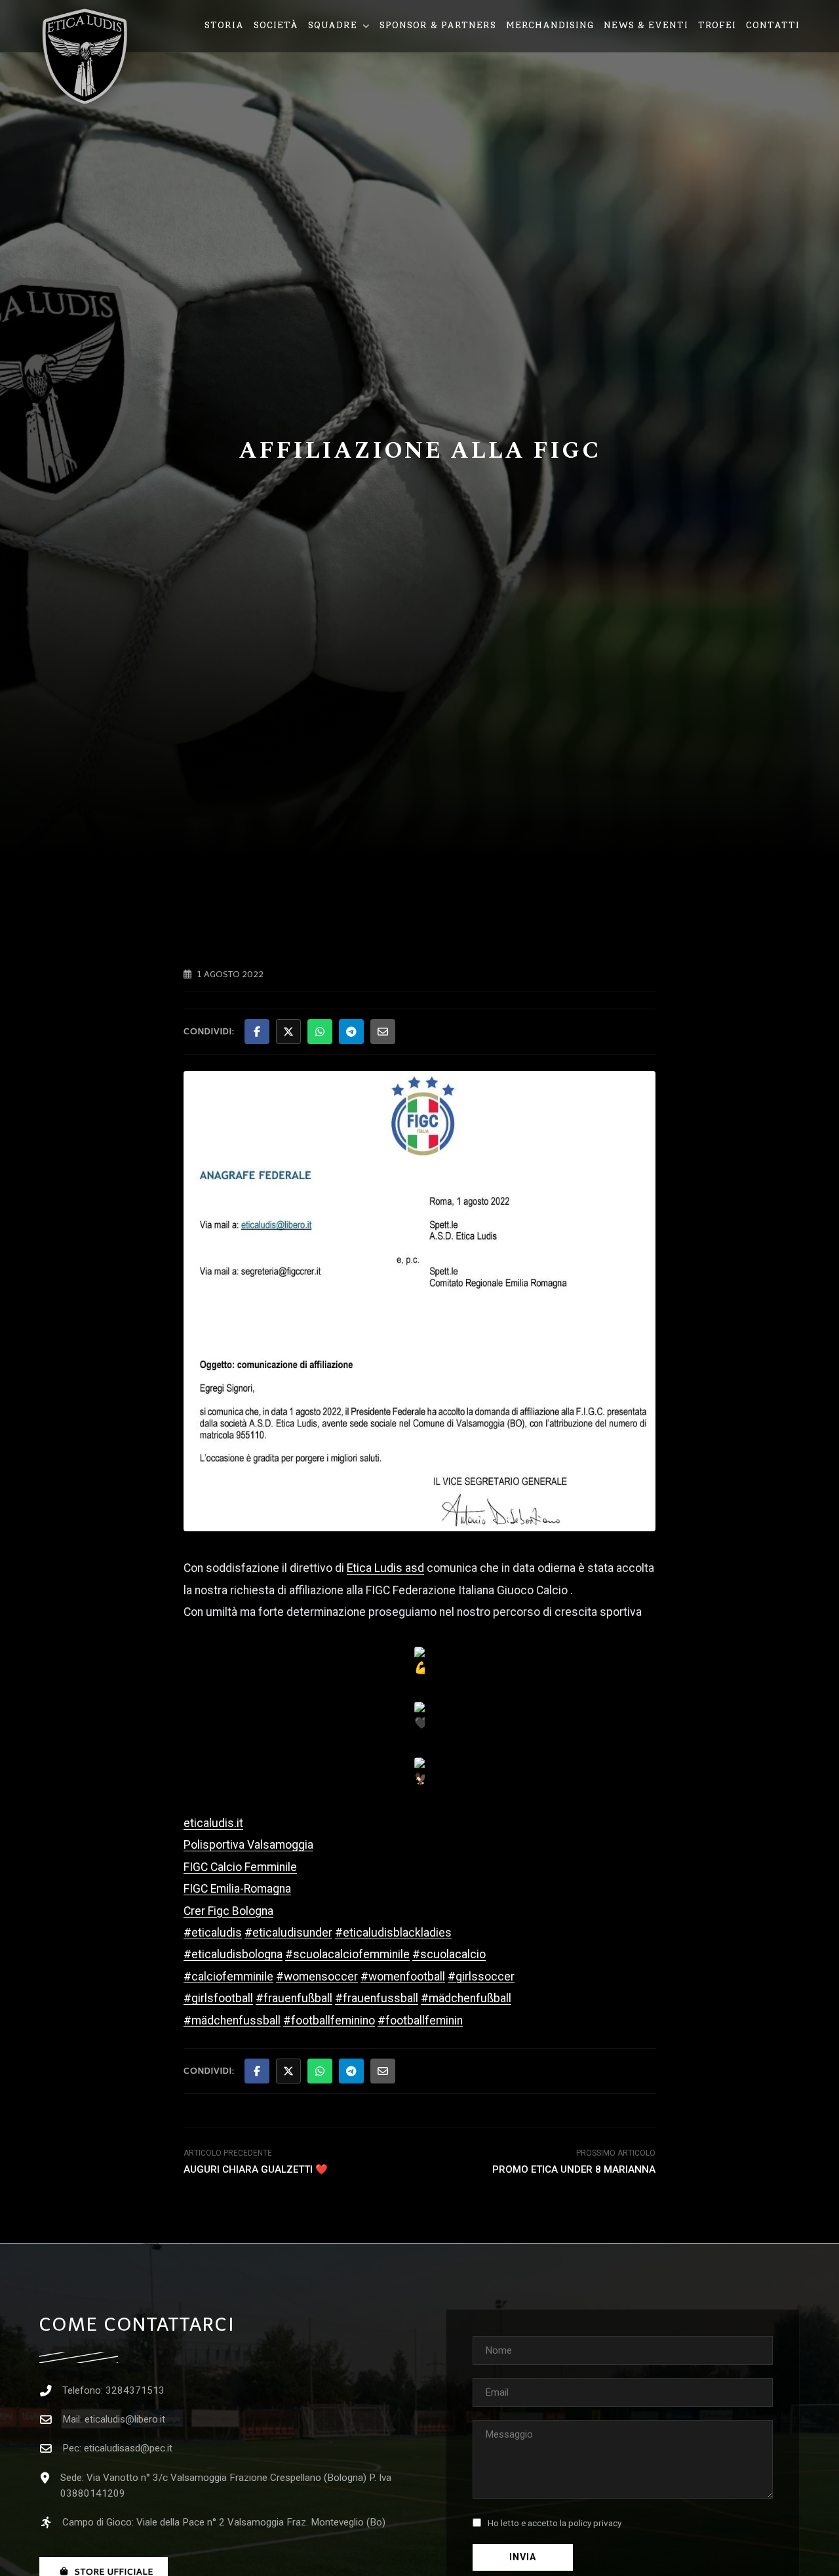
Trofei (717, 25)
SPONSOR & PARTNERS (438, 25)
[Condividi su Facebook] (257, 1032)
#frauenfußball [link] (294, 1998)
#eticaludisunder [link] (288, 1933)
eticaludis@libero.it (125, 2419)
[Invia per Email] (383, 1032)
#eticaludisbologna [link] (233, 1954)
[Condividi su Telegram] (351, 1032)
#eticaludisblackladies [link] (393, 1933)
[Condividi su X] (288, 1032)
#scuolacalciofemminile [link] (347, 1954)
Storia (224, 25)
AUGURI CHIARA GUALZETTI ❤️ (256, 2169)
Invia (523, 2557)
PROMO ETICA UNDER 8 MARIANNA (574, 2169)
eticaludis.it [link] (213, 1823)
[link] (385, 1568)
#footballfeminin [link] (420, 2021)
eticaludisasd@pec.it (128, 2448)
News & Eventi (646, 25)
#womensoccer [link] (317, 1977)
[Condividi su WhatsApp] (320, 1032)
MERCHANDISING (550, 25)
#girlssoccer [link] (481, 1977)
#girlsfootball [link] (218, 1998)
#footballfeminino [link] (329, 2021)
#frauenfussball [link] (377, 1998)
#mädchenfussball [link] (232, 2021)
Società (276, 25)
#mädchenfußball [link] (466, 1998)
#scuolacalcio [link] (449, 1954)
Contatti (773, 25)
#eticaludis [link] (213, 1933)
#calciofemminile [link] (228, 1977)
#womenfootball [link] (403, 1977)
